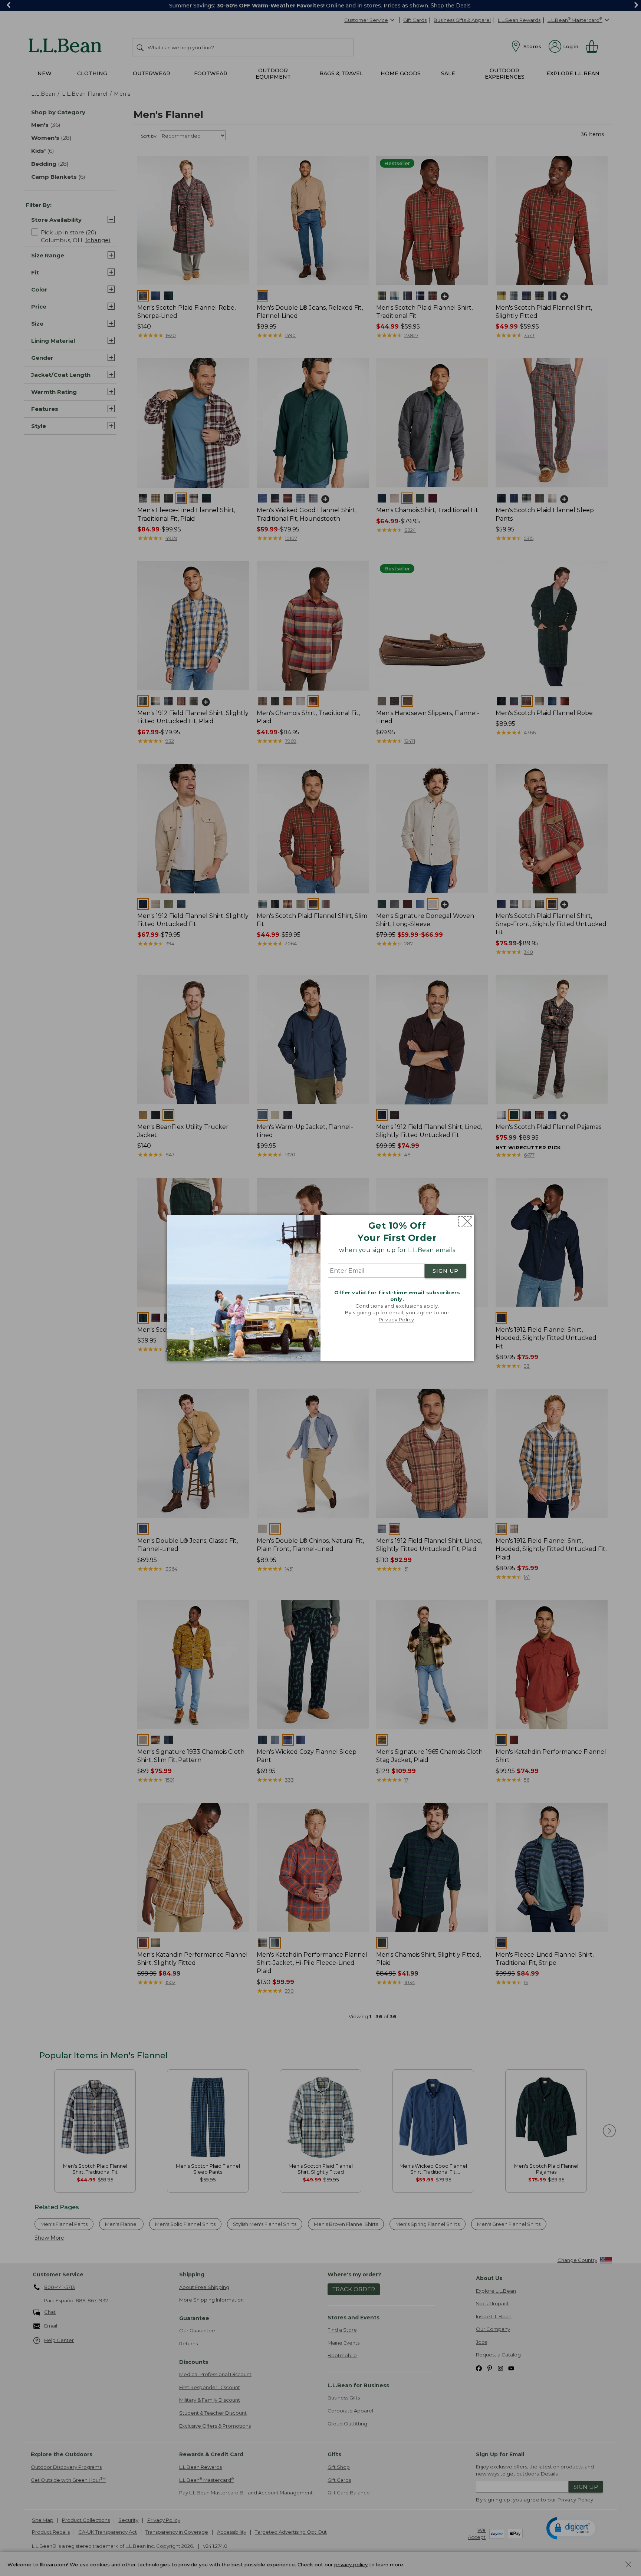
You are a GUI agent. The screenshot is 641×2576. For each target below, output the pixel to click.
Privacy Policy (397, 1320)
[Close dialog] (465, 1221)
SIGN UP (446, 1271)
